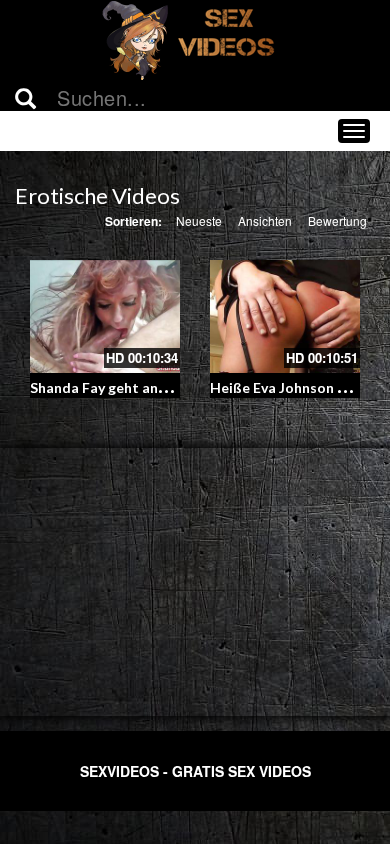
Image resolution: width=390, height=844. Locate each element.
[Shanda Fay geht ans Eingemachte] (105, 316)
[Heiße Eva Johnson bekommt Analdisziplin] (285, 316)
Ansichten (265, 220)
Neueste (199, 220)
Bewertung (337, 220)
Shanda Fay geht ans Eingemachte (142, 387)
